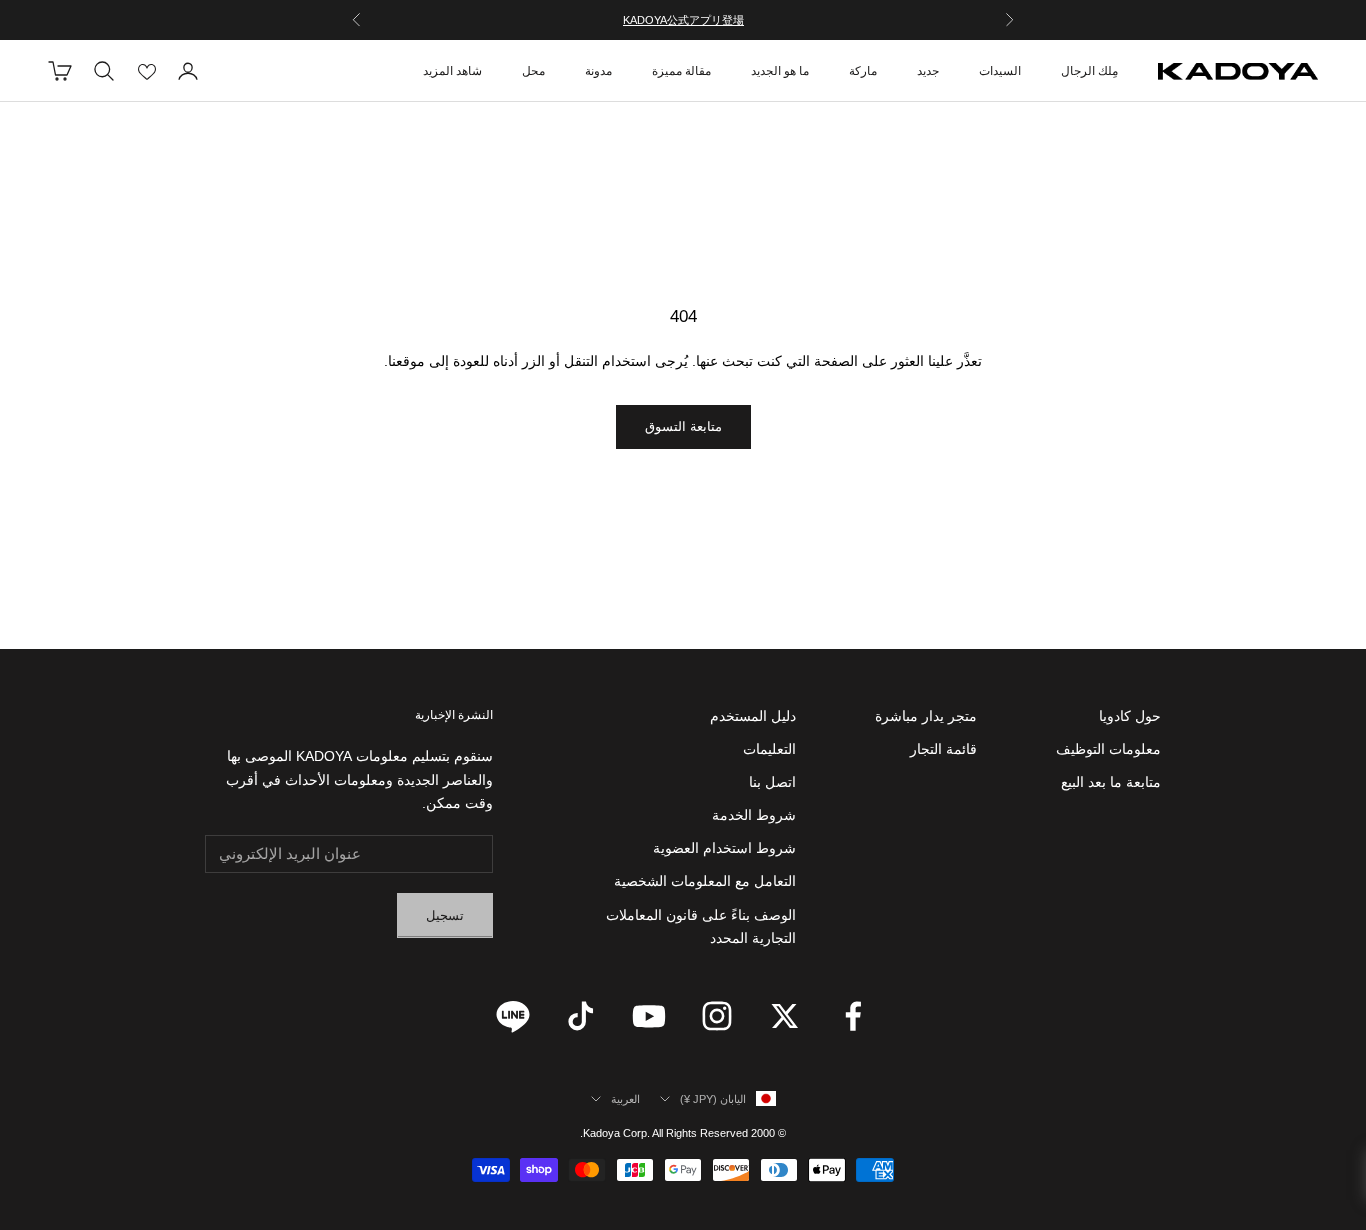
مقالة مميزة (681, 71)
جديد (928, 71)
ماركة (863, 71)
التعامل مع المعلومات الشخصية (705, 881)
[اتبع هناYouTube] (649, 1016)
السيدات (1000, 71)
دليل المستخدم (753, 716)
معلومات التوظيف (1108, 749)
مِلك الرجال (1089, 71)
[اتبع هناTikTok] (581, 1016)
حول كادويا (1130, 716)
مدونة (598, 71)
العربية (625, 1099)
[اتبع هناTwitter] (785, 1016)
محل (533, 71)
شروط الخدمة (754, 815)
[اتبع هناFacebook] (853, 1016)
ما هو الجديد (780, 71)
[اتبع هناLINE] (513, 1016)
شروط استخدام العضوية (724, 848)
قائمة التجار (943, 749)
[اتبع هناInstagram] (717, 1016)
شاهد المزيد (452, 71)
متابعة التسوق (683, 426)
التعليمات (769, 749)
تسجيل (445, 915)
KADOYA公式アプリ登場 (683, 20)
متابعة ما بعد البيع (1111, 782)
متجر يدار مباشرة (926, 716)
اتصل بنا (772, 782)
